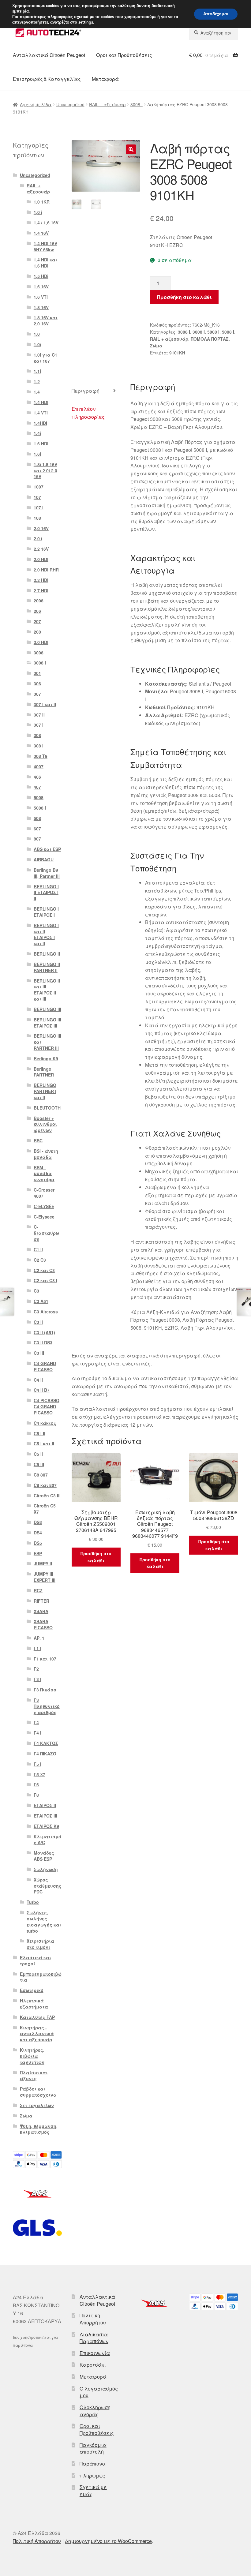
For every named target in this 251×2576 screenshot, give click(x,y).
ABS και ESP (47, 849)
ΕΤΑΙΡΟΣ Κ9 (46, 1826)
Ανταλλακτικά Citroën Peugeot (49, 55)
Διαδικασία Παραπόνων (94, 2338)
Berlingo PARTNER (44, 1072)
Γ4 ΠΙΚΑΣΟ (45, 1754)
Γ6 (36, 1784)
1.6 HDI (41, 444)
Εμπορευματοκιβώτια (41, 1977)
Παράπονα (93, 2464)
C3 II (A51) (44, 1332)
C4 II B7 (42, 1390)
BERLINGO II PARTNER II (47, 967)
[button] (131, 149)
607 (37, 829)
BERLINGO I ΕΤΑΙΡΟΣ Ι (46, 912)
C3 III (39, 1353)
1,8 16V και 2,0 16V (46, 320)
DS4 (38, 1533)
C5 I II (39, 1433)
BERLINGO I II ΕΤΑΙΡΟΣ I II (46, 893)
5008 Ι (213, 332)
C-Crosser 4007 (44, 1193)
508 (37, 818)
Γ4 (36, 1722)
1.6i (37, 454)
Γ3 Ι (37, 1679)
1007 (39, 487)
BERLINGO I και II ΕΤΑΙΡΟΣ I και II (46, 934)
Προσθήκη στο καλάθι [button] (96, 1557)
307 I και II (45, 704)
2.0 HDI (41, 559)
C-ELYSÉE (44, 1206)
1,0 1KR (42, 202)
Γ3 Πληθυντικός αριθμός (47, 1706)
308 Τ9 (41, 756)
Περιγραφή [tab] (86, 391)
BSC (38, 1140)
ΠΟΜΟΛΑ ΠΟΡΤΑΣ (210, 339)
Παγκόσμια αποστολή (93, 2448)
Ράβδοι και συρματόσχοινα (38, 2092)
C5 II (38, 1454)
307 (37, 694)
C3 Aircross (46, 1312)
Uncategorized (70, 104)
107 (37, 497)
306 (37, 683)
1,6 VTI (41, 297)
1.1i (37, 371)
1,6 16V (41, 286)
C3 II (38, 1322)
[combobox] (214, 33)
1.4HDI (40, 423)
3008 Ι (137, 104)
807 (37, 839)
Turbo (33, 1902)
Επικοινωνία (95, 2353)
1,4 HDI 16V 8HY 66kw (45, 246)
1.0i (37, 344)
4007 (39, 766)
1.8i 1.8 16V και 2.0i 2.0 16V (45, 470)
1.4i (37, 433)
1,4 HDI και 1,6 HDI (45, 263)
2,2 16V (41, 549)
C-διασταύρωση (46, 1233)
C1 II (38, 1249)
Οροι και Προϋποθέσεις (124, 55)
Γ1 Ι (37, 1648)
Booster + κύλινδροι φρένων (45, 1124)
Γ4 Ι (37, 1733)
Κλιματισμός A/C (47, 1840)
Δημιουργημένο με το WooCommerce (108, 2541)
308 (37, 735)
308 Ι (39, 746)
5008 (39, 797)
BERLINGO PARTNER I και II (45, 1091)
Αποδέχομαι (216, 14)
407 (37, 787)
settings (86, 22)
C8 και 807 (45, 1485)
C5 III (39, 1464)
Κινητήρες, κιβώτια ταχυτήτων (32, 2056)
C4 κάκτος (45, 1423)
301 (37, 673)
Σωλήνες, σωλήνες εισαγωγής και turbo (44, 1921)
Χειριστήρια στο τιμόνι (40, 1944)
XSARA (41, 1611)
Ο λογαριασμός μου (99, 2392)
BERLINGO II (47, 954)
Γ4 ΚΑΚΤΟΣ (46, 1743)
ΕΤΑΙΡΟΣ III (45, 1816)
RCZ (38, 1590)
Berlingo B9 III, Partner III (47, 873)
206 (37, 611)
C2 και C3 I (45, 1280)
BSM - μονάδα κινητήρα (44, 1174)
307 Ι (39, 725)
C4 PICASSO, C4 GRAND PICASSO (47, 1406)
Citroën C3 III (47, 1496)
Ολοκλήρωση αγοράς (95, 2411)
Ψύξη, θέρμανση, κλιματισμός (39, 2129)
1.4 (37, 392)
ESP (38, 1553)
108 (37, 518)
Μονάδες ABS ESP (44, 1856)
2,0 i (38, 538)
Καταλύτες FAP (37, 2017)
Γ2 (36, 1669)
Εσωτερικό (32, 1990)
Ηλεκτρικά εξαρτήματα (34, 2004)
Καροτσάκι (93, 2365)
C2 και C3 (44, 1270)
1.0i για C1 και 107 (45, 358)
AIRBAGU (44, 859)
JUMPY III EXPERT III (45, 1577)
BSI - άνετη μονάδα (46, 1154)
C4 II (38, 1380)
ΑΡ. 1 (39, 1638)
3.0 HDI (41, 642)
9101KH (177, 353)
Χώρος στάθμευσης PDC (48, 1886)
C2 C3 (40, 1260)
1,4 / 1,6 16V (46, 223)
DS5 (38, 1543)
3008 (39, 653)
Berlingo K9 (46, 1058)
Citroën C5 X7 (45, 1509)
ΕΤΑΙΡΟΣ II (45, 1805)
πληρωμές (92, 2475)
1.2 (37, 381)
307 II (39, 715)
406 (37, 777)
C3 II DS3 (43, 1342)
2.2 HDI (41, 580)
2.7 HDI (41, 590)
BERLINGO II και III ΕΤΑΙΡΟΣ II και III (47, 990)
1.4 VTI (41, 413)
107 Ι (39, 507)
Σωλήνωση (46, 1869)
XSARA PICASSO (43, 1624)
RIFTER (41, 1601)
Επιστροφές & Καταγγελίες (47, 79)
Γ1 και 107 (45, 1659)
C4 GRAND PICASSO (45, 1366)
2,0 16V (41, 528)
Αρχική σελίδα (36, 104)
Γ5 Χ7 (39, 1774)
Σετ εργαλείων (37, 2105)
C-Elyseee (44, 1217)
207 (37, 621)
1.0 (37, 334)
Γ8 (36, 1795)
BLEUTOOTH (47, 1108)
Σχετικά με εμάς (93, 2491)
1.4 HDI (41, 402)
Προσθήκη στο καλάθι (184, 297)
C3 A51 (41, 1301)
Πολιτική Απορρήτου (93, 2319)
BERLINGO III (47, 1009)
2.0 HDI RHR (46, 570)
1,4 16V (41, 233)
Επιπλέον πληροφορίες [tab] (88, 413)
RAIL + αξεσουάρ (107, 104)
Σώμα (156, 346)
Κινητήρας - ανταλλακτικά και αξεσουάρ (37, 2034)
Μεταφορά (105, 79)
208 (37, 632)
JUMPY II (43, 1563)
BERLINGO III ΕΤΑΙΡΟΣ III (47, 1023)
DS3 (38, 1522)
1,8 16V (41, 307)
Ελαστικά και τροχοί (36, 1960)
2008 (39, 601)
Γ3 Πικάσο (45, 1690)
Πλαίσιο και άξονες (34, 2076)
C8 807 (41, 1475)
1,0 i (38, 212)
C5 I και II (44, 1443)
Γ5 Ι (37, 1764)
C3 (36, 1291)
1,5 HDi (41, 276)
